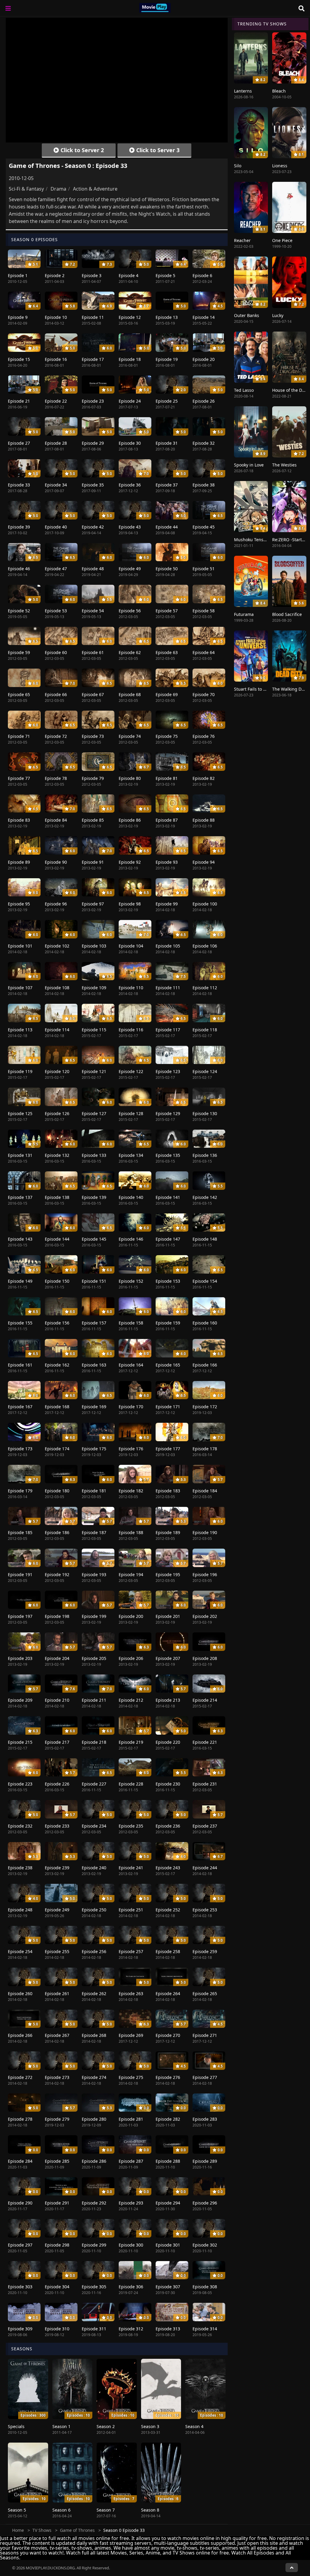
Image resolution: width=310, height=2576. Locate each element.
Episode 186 (57, 1532)
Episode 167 (20, 1407)
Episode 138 (57, 1197)
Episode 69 (167, 694)
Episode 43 (130, 527)
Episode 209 (20, 1700)
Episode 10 (56, 317)
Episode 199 (94, 1616)
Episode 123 (168, 1071)
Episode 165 (168, 1365)
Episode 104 (131, 946)
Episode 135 (168, 1155)
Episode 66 (56, 694)
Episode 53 (56, 611)
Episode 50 (167, 569)
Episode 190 (205, 1532)
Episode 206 (131, 1658)
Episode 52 (19, 611)
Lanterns (243, 91)
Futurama (244, 614)
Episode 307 (168, 2287)
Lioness (280, 166)
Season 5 (17, 2510)
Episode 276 (168, 2077)
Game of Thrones (77, 2530)
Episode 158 (131, 1323)
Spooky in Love (249, 465)
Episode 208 (205, 1658)
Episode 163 (94, 1365)
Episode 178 (205, 1449)
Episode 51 (204, 569)
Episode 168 (57, 1407)
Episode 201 (168, 1616)
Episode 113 (20, 1030)
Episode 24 (130, 401)
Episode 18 (130, 359)
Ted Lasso (244, 390)
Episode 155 (20, 1323)
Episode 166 (205, 1365)
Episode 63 (167, 652)
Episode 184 (205, 1491)
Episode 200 (131, 1616)
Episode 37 (167, 485)
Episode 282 (168, 2119)
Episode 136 (205, 1155)
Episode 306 (131, 2287)
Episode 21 (19, 401)
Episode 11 (93, 317)
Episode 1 (18, 275)
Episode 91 (93, 862)
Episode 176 (131, 1449)
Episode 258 (168, 1951)
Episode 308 (205, 2287)
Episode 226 (57, 1784)
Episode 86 (130, 820)
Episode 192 (57, 1574)
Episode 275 (131, 2077)
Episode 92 (130, 862)
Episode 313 (168, 2329)
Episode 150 (57, 1281)
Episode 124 (205, 1071)
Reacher (242, 240)
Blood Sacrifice (287, 614)
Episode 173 (20, 1449)
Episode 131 (20, 1155)
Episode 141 (168, 1197)
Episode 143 (20, 1239)
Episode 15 (19, 359)
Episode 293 (131, 2203)
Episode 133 (94, 1155)
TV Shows (42, 2530)
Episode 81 (167, 778)
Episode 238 (20, 1868)
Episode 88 (204, 820)
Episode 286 (94, 2161)
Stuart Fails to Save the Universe (267, 689)
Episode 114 (57, 1030)
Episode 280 (94, 2119)
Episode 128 (131, 1113)
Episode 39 (19, 527)
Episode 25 (167, 401)
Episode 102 (57, 946)
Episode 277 (205, 2077)
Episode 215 (20, 1742)
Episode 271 (205, 2035)
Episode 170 (131, 1407)
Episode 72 (56, 736)
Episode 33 (19, 485)
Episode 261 (57, 1993)
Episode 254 (20, 1951)
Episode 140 (131, 1197)
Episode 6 (202, 275)
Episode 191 (20, 1574)
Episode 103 (94, 946)
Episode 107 (20, 988)
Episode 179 (20, 1491)
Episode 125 (20, 1113)
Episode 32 (204, 443)
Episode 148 (205, 1239)
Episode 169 (94, 1407)
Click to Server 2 (81, 150)
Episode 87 (167, 820)
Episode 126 (57, 1113)
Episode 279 (57, 2119)
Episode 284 (20, 2161)
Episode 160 (205, 1323)
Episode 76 (204, 736)
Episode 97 (93, 904)
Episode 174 (57, 1449)
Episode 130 (205, 1113)
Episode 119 (20, 1071)
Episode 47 (56, 569)
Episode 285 (57, 2161)
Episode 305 (94, 2287)
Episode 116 (131, 1030)
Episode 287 (131, 2161)
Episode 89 (19, 862)
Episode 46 (19, 569)
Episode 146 (131, 1239)
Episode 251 (131, 1910)
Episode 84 (56, 820)
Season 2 (106, 2426)
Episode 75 (167, 736)
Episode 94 (204, 862)
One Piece (282, 240)
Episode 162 (57, 1365)
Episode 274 (94, 2077)
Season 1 (61, 2426)
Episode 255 (57, 1951)
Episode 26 (204, 401)
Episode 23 (93, 401)
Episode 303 (20, 2287)
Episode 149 (20, 1281)
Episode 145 (94, 1239)
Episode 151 (94, 1281)
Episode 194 (131, 1574)
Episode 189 (168, 1532)
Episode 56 (130, 611)
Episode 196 (205, 1574)
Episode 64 (204, 652)
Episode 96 (56, 904)
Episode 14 (204, 317)
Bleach (279, 91)
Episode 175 (94, 1449)
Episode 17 (93, 359)
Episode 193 (94, 1574)
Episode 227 (94, 1784)
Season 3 (150, 2426)
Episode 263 (131, 1993)
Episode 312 (131, 2329)
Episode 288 (168, 2161)
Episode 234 (94, 1826)
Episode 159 (168, 1323)
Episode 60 (56, 652)
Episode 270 (168, 2035)
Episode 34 (56, 485)
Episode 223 (20, 1784)
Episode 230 (168, 1784)
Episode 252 (168, 1910)
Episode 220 (168, 1742)
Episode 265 (205, 1993)
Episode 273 (57, 2077)
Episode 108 (57, 988)
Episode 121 (94, 1071)
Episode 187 (94, 1532)
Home (18, 2530)
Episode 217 (57, 1742)
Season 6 (61, 2510)
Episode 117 (168, 1030)
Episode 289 (205, 2161)
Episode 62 (130, 652)
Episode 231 (205, 1784)
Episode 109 (94, 988)
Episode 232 (20, 1826)
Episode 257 (131, 1951)
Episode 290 (20, 2203)
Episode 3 (92, 275)
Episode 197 (20, 1616)
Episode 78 (56, 778)
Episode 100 (205, 904)
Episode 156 (57, 1323)
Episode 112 (205, 988)
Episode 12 (130, 317)
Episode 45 (204, 527)
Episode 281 (131, 2119)
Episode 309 (20, 2329)
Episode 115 (94, 1030)
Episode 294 (168, 2203)
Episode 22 (56, 401)
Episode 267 (57, 2035)
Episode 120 (57, 1071)
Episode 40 (56, 527)
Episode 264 (168, 1993)
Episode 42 (93, 527)
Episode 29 (93, 443)
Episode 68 (130, 694)
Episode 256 (94, 1951)
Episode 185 (20, 1532)
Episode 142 (205, 1197)
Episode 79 (93, 778)
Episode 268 (94, 2035)
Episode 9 (18, 317)
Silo (238, 166)
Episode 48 (93, 569)
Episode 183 (168, 1491)
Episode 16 (56, 359)
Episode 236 (168, 1826)
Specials (16, 2426)
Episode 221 (205, 1742)
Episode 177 (168, 1449)
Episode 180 (57, 1491)
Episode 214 (205, 1700)
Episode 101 (20, 946)
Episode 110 (131, 988)
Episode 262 (94, 1993)
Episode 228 (131, 1784)
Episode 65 (19, 694)
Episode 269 (131, 2035)
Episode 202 (205, 1616)
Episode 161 (20, 1365)
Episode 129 (168, 1113)
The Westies (284, 465)
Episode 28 (56, 443)
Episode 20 (204, 359)
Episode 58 (204, 611)
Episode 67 (93, 694)
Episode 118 (205, 1030)
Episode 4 (129, 275)
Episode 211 (94, 1700)
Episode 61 (93, 652)
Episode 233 (57, 1826)
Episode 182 (131, 1491)
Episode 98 (130, 904)
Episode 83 (19, 820)
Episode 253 (205, 1910)
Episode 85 (93, 820)
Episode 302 (205, 2245)
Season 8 (150, 2510)
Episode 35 (93, 485)
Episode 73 (93, 736)
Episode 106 (205, 946)
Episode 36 (130, 485)
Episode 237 (205, 1826)
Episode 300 (131, 2245)
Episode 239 (57, 1868)
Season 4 (194, 2426)
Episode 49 (130, 569)
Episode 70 (204, 694)
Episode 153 (168, 1281)
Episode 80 (130, 778)
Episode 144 (57, 1239)
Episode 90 (56, 862)
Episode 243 (168, 1868)
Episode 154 (205, 1281)
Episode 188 (131, 1532)
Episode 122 (131, 1071)
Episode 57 (167, 611)
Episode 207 (168, 1658)
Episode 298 (57, 2245)
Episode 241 (131, 1868)
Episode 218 (94, 1742)
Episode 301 (168, 2245)
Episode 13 (167, 317)
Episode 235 (131, 1826)
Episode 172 (205, 1407)
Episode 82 (204, 778)
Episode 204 (57, 1658)
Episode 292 (94, 2203)
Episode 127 (94, 1113)
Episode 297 (20, 2245)
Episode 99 (167, 904)
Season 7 (106, 2510)
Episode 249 (57, 1910)
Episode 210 (57, 1700)
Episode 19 (167, 359)
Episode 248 (20, 1910)
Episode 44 (167, 527)
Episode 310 (57, 2329)
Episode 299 (94, 2245)
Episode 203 (20, 1658)
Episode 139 (94, 1197)
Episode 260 (20, 1993)
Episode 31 (167, 443)
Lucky (278, 315)
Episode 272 (20, 2077)
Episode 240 (94, 1868)
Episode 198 (57, 1616)
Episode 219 (131, 1742)
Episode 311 (94, 2329)
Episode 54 (93, 611)
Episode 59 (19, 652)
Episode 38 (204, 485)
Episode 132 (57, 1155)
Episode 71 (19, 736)
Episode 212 (131, 1700)
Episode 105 (168, 946)
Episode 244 (205, 1868)
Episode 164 (131, 1365)
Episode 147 (168, 1239)
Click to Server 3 (157, 150)
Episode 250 (94, 1910)
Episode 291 (57, 2203)
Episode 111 (168, 988)
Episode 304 (57, 2287)
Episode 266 (20, 2035)
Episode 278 (20, 2119)
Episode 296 (205, 2203)
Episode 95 (19, 904)
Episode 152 (131, 1281)
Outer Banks (247, 315)
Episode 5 (165, 275)
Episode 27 (19, 443)
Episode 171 (168, 1407)
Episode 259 (205, 1951)
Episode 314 (205, 2329)
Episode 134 (131, 1155)
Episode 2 (55, 275)
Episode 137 (20, 1197)
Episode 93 (167, 862)
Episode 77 (19, 778)
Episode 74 (130, 736)
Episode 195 (168, 1574)
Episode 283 (205, 2119)
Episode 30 (130, 443)
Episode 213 (168, 1700)
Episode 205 (94, 1658)
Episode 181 (94, 1491)
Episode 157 (94, 1323)
